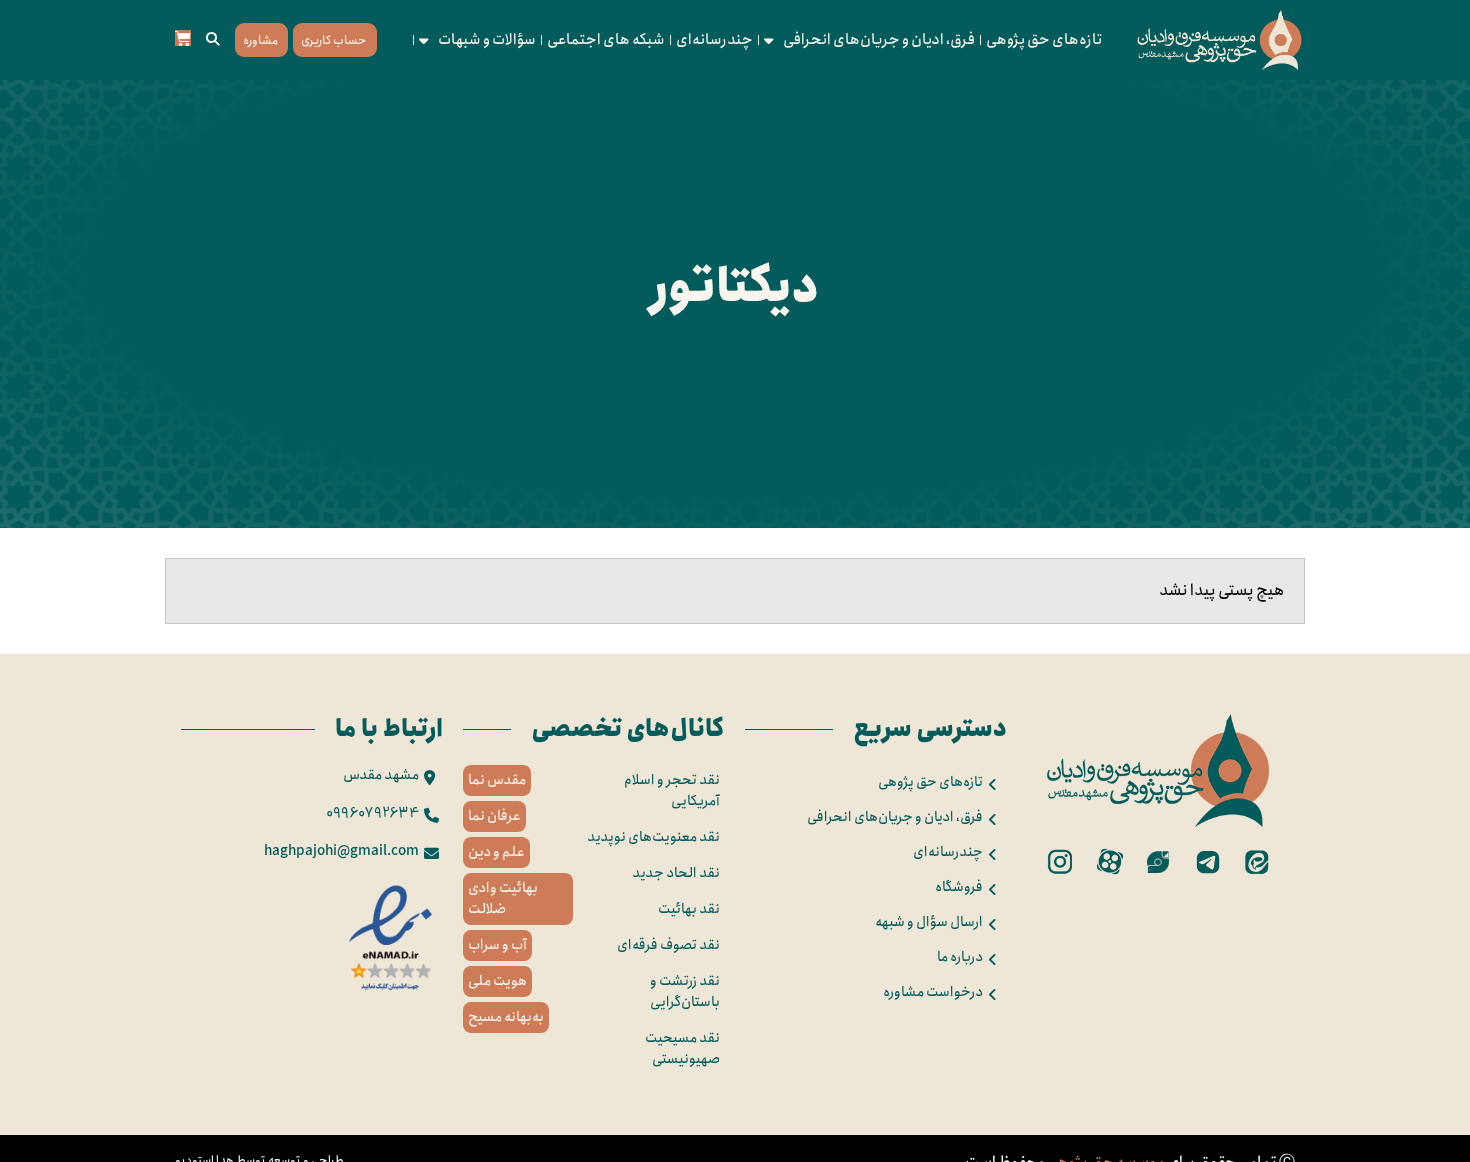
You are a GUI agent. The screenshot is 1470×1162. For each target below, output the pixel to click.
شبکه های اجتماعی (606, 40)
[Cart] (183, 38)
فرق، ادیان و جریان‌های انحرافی (879, 40)
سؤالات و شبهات (487, 40)
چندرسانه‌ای (714, 40)
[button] (213, 40)
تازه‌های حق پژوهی (1044, 40)
